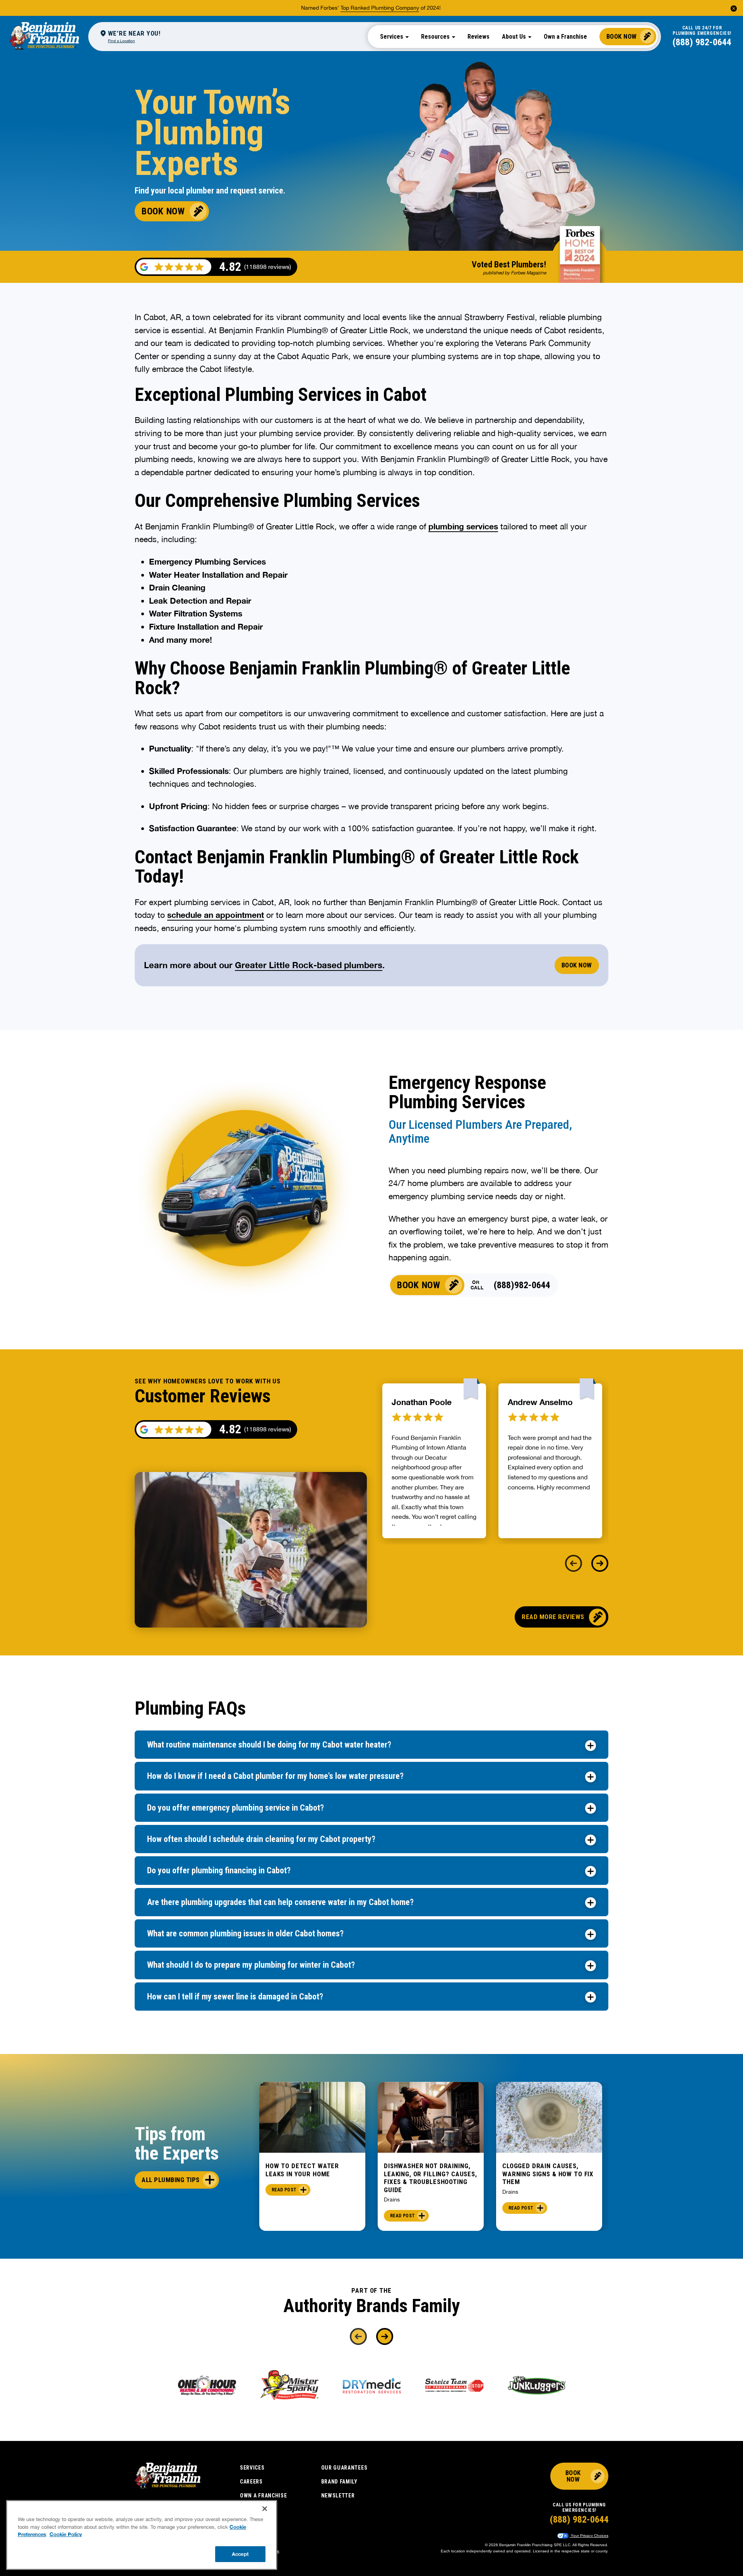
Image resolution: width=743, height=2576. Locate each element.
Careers (251, 2482)
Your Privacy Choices (589, 2536)
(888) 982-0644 (702, 42)
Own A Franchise (264, 2496)
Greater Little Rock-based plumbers (309, 965)
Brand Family (339, 2482)
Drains (392, 2199)
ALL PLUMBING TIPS (171, 2180)
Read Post (284, 2190)
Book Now (622, 36)
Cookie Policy (66, 2534)
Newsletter (338, 2496)
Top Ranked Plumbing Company (380, 8)
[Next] (600, 1563)
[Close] (265, 2509)
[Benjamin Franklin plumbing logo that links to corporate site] (44, 36)
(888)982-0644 (522, 1285)
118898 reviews (268, 1429)
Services (252, 2468)
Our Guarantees (344, 2468)
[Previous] (574, 1563)
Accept (240, 2554)
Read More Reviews (553, 1617)
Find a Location (122, 41)
